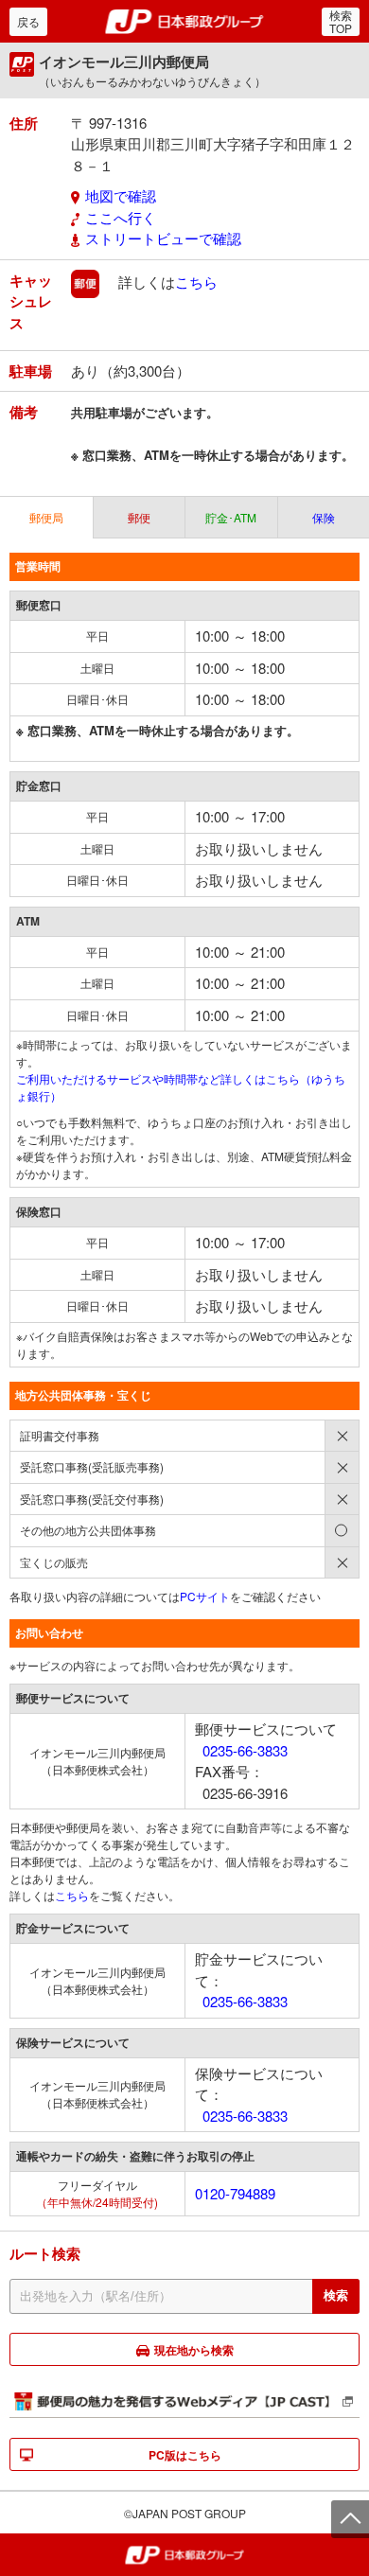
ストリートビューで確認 (163, 238)
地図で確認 (121, 195)
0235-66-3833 (245, 1750)
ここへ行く (121, 217)
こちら (196, 281)
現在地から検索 (194, 2350)
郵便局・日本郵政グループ (185, 22)
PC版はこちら (185, 2455)
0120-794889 (235, 2193)
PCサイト (205, 1596)
